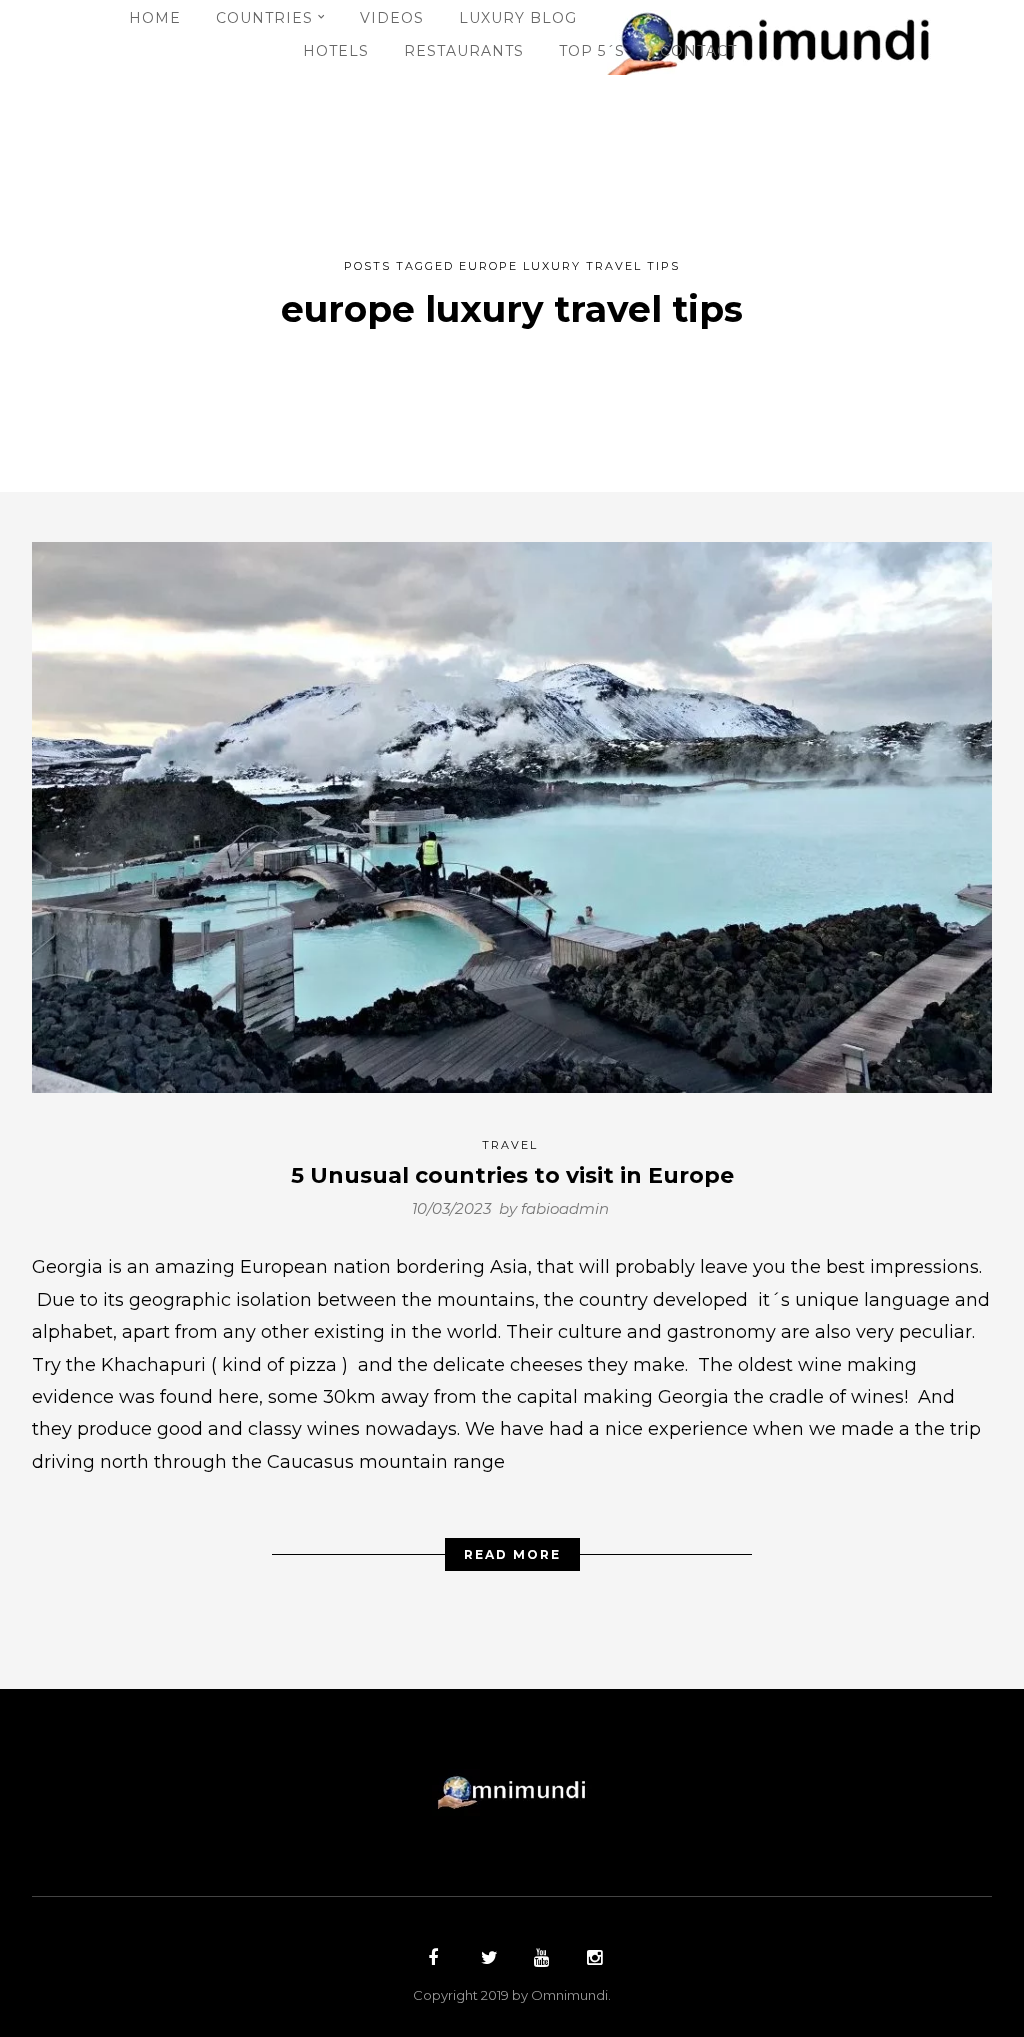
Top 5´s (592, 51)
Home (155, 18)
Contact (698, 51)
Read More (512, 1554)
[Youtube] (539, 1960)
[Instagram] (592, 1960)
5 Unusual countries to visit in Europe (512, 1175)
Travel (510, 1145)
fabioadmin (565, 1208)
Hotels (336, 51)
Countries (264, 18)
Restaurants (464, 51)
